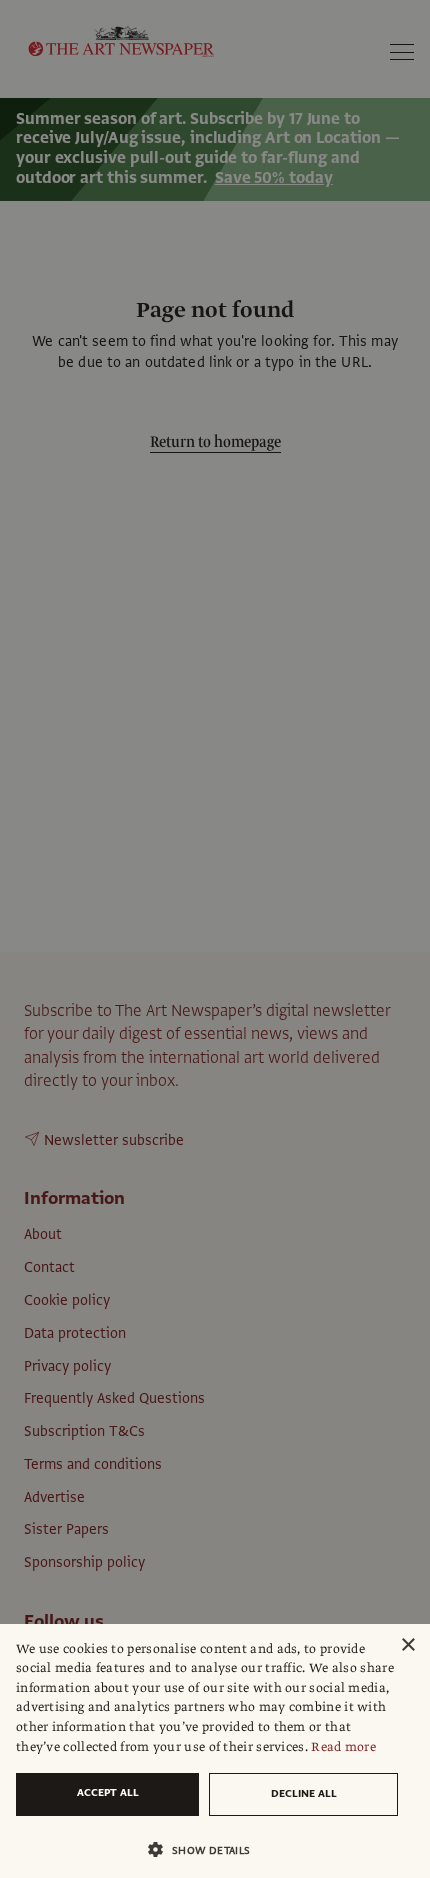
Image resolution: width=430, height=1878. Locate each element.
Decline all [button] (304, 1793)
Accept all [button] (108, 1792)
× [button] (407, 1645)
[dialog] (215, 1751)
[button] (207, 1849)
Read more (343, 1747)
